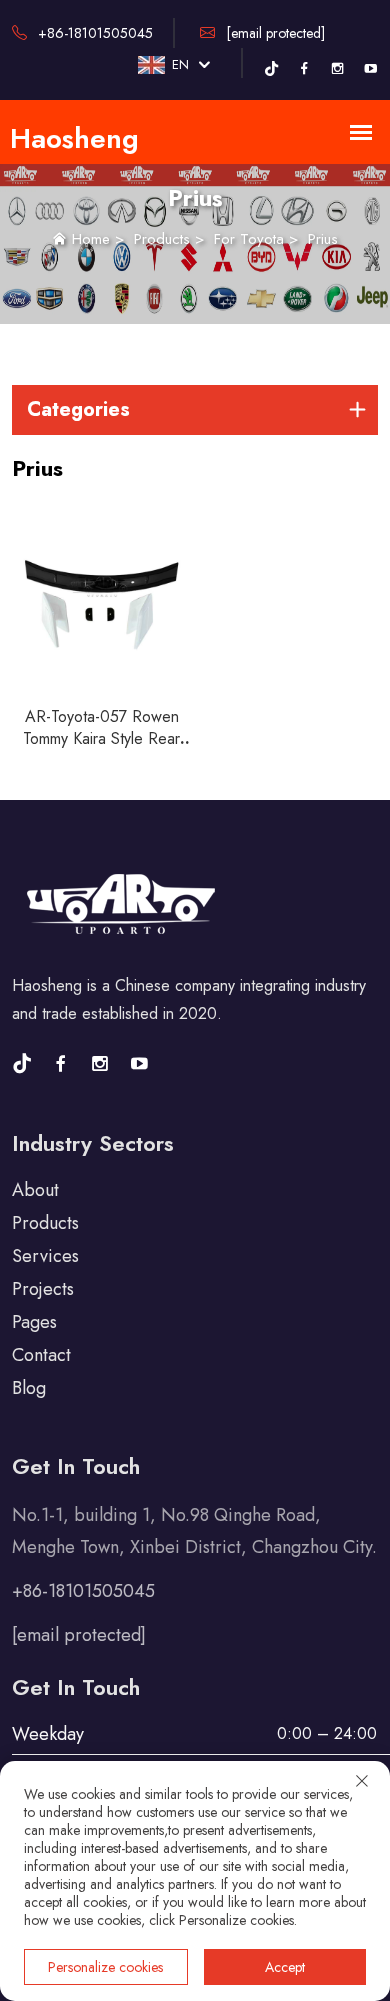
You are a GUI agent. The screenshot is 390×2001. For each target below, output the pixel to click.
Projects (43, 1289)
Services (45, 1256)
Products (162, 239)
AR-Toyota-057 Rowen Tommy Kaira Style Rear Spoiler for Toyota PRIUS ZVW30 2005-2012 (101, 749)
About (35, 1190)
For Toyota (249, 239)
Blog (29, 1388)
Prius (323, 239)
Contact (41, 1355)
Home (91, 239)
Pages (34, 1322)
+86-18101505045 (93, 33)
